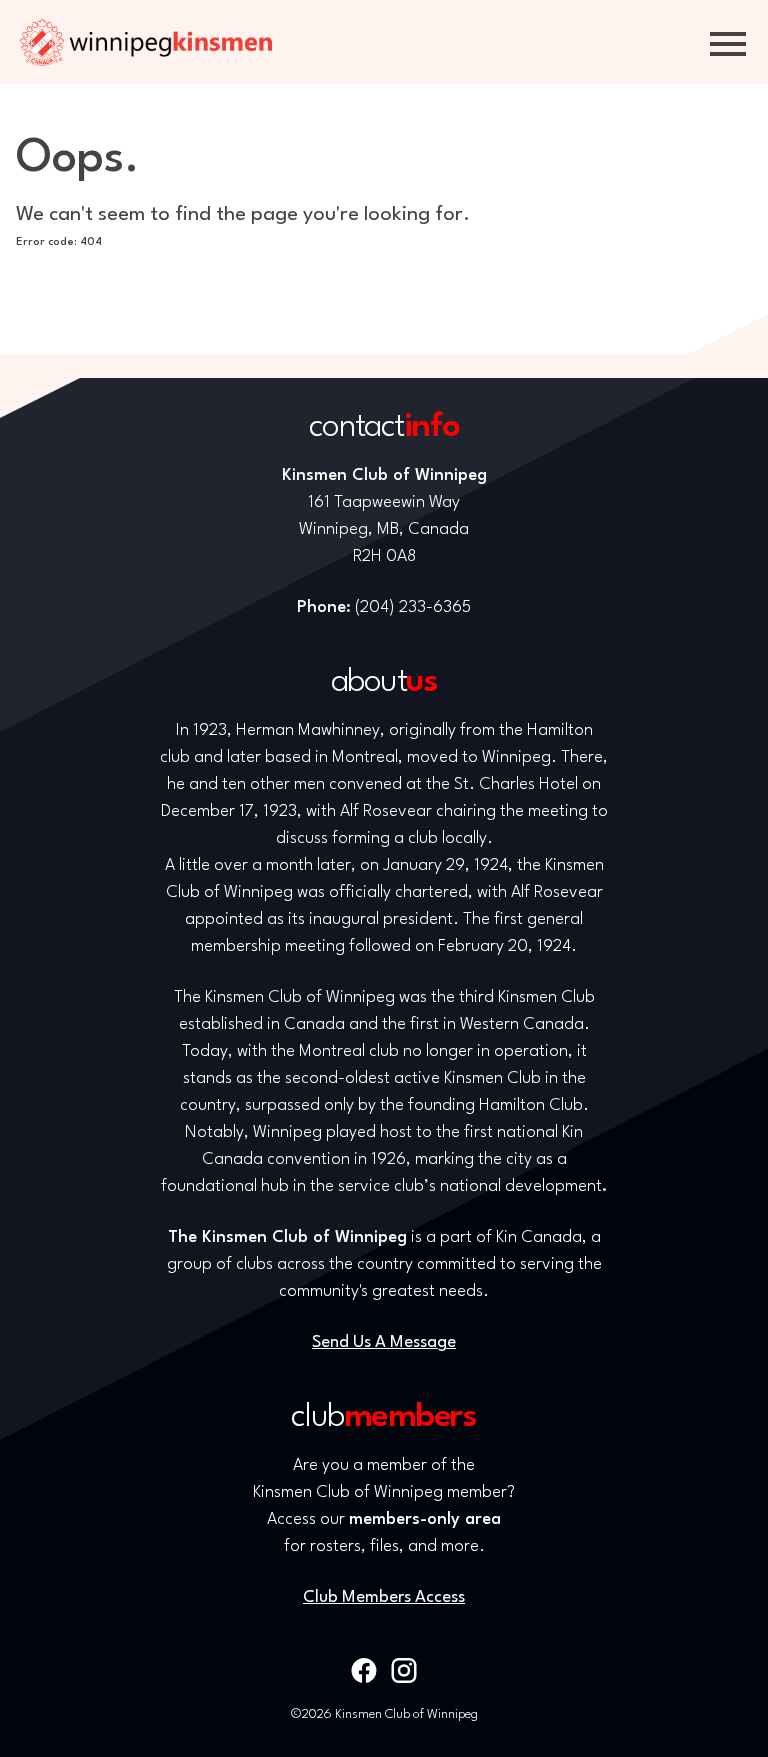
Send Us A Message (384, 1342)
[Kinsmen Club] (146, 42)
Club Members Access (384, 1597)
